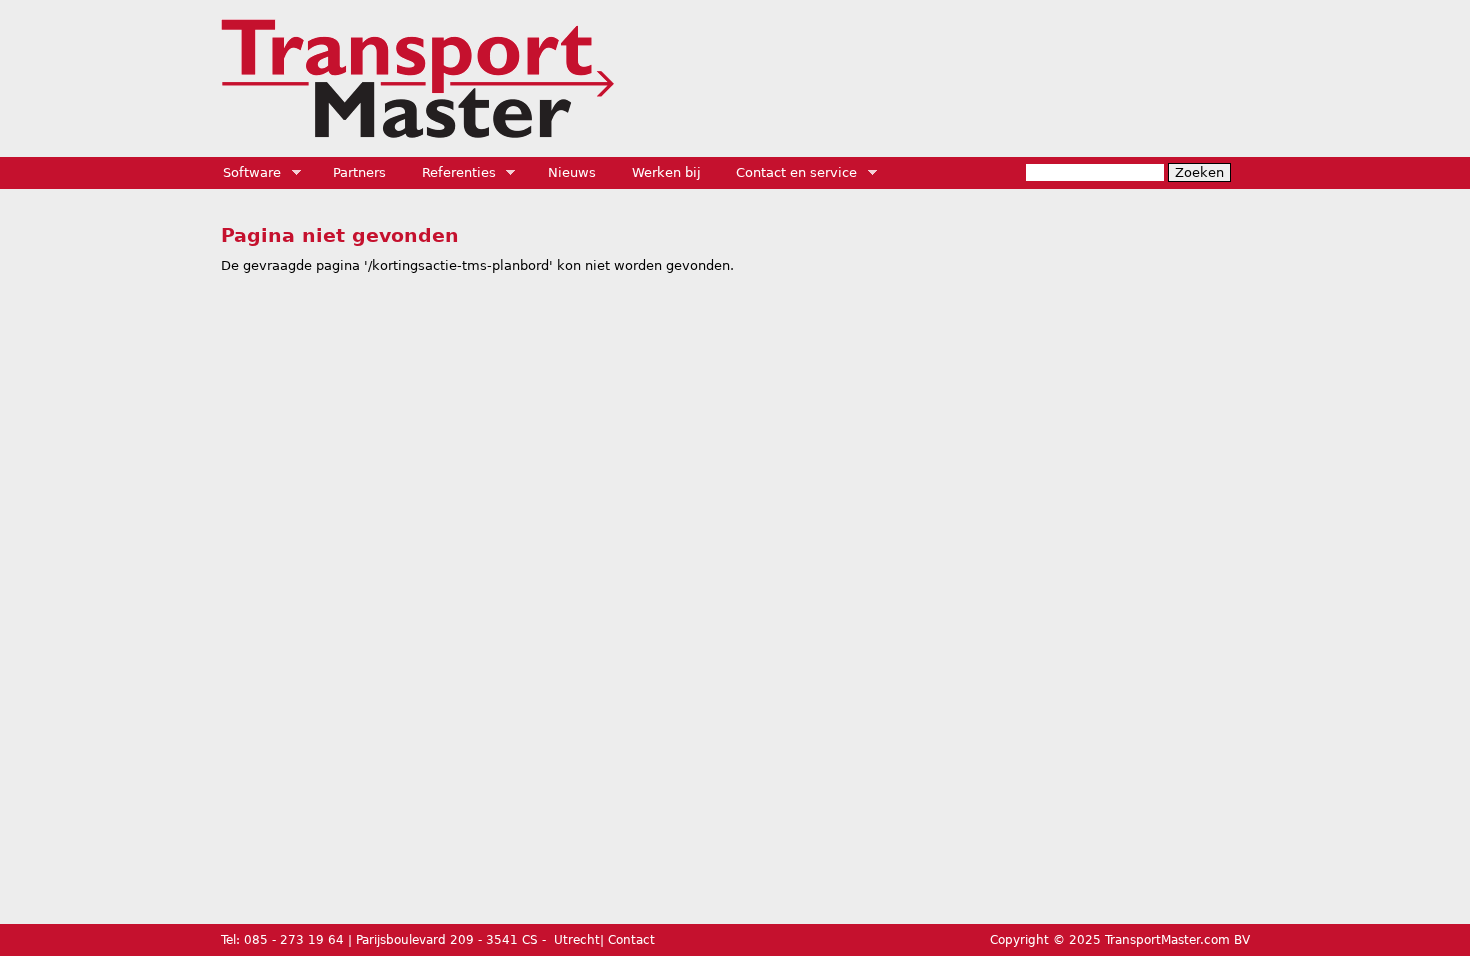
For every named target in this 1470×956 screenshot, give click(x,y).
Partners (359, 172)
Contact (631, 940)
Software (246, 173)
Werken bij (666, 172)
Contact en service (790, 173)
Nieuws (572, 172)
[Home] (417, 78)
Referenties (452, 173)
